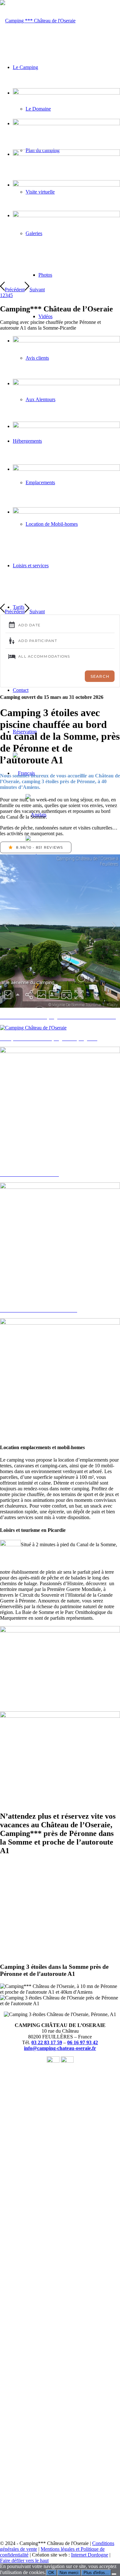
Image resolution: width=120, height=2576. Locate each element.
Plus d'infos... (96, 2573)
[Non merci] (114, 2574)
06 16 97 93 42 (83, 2042)
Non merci (69, 2573)
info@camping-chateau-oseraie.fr (60, 2048)
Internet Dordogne (90, 2555)
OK (51, 2573)
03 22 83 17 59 (47, 2042)
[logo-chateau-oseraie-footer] (38, 21)
